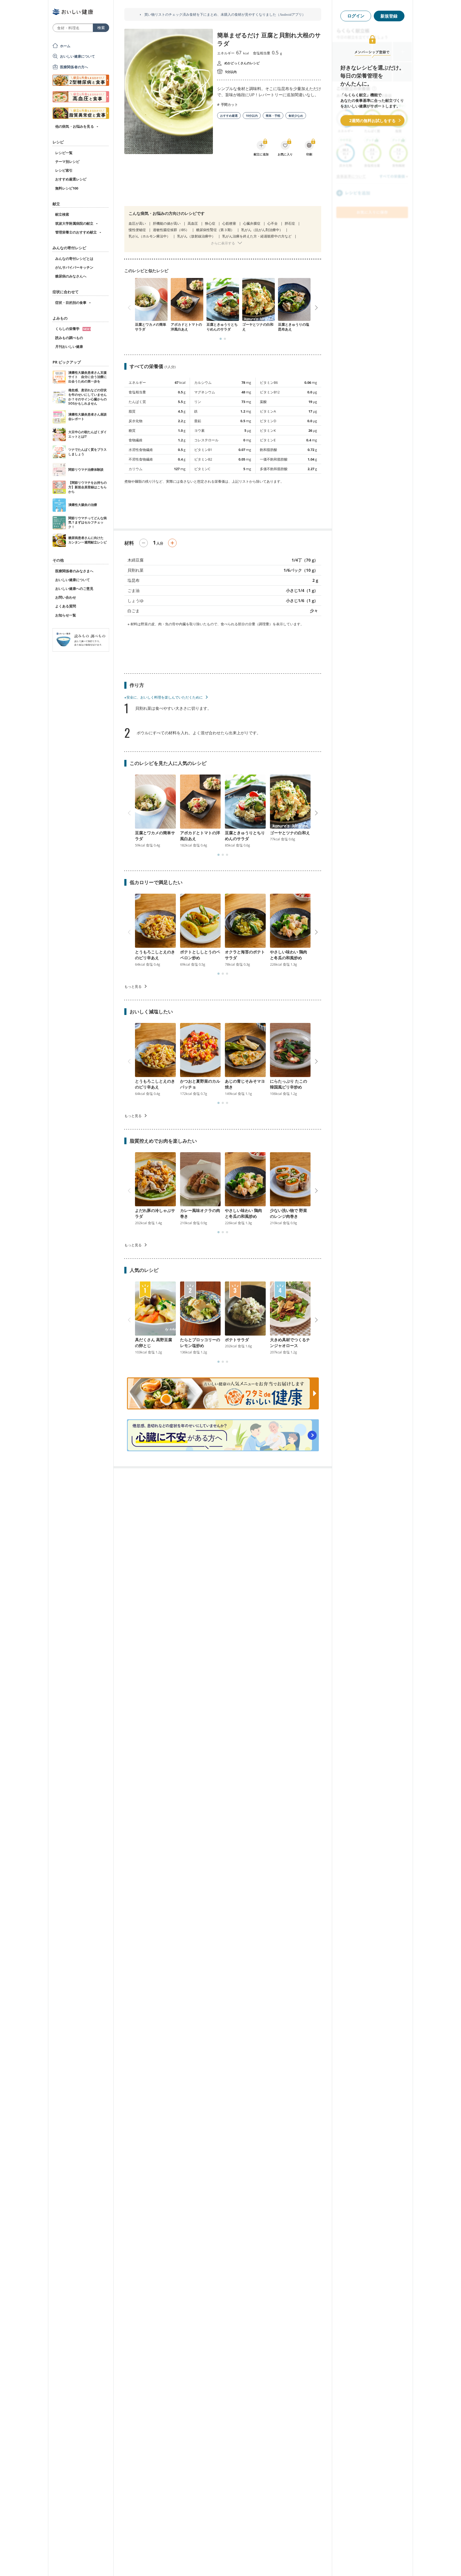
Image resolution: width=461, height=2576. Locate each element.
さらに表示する (223, 243)
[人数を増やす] (172, 543)
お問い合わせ (66, 597)
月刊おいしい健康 (69, 346)
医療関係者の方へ (74, 67)
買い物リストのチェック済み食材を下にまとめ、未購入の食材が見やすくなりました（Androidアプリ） (224, 15)
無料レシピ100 (67, 188)
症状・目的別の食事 (71, 303)
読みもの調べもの (69, 338)
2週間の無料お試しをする (372, 120)
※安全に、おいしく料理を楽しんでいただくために (164, 697)
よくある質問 (66, 606)
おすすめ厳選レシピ (71, 179)
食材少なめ (296, 116)
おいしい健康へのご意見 (74, 588)
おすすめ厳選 (229, 116)
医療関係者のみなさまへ (74, 571)
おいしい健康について (78, 56)
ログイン (356, 16)
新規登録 (389, 16)
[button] (221, 339)
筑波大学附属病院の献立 (74, 223)
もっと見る (133, 986)
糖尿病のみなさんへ (71, 276)
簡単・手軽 (273, 116)
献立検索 (62, 214)
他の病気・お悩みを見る (75, 126)
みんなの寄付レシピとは (74, 259)
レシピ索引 (64, 170)
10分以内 (252, 116)
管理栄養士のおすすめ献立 (76, 232)
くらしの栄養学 (68, 329)
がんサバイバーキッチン (74, 267)
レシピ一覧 (64, 153)
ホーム (65, 46)
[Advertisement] (223, 184)
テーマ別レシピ (67, 162)
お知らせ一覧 (66, 615)
